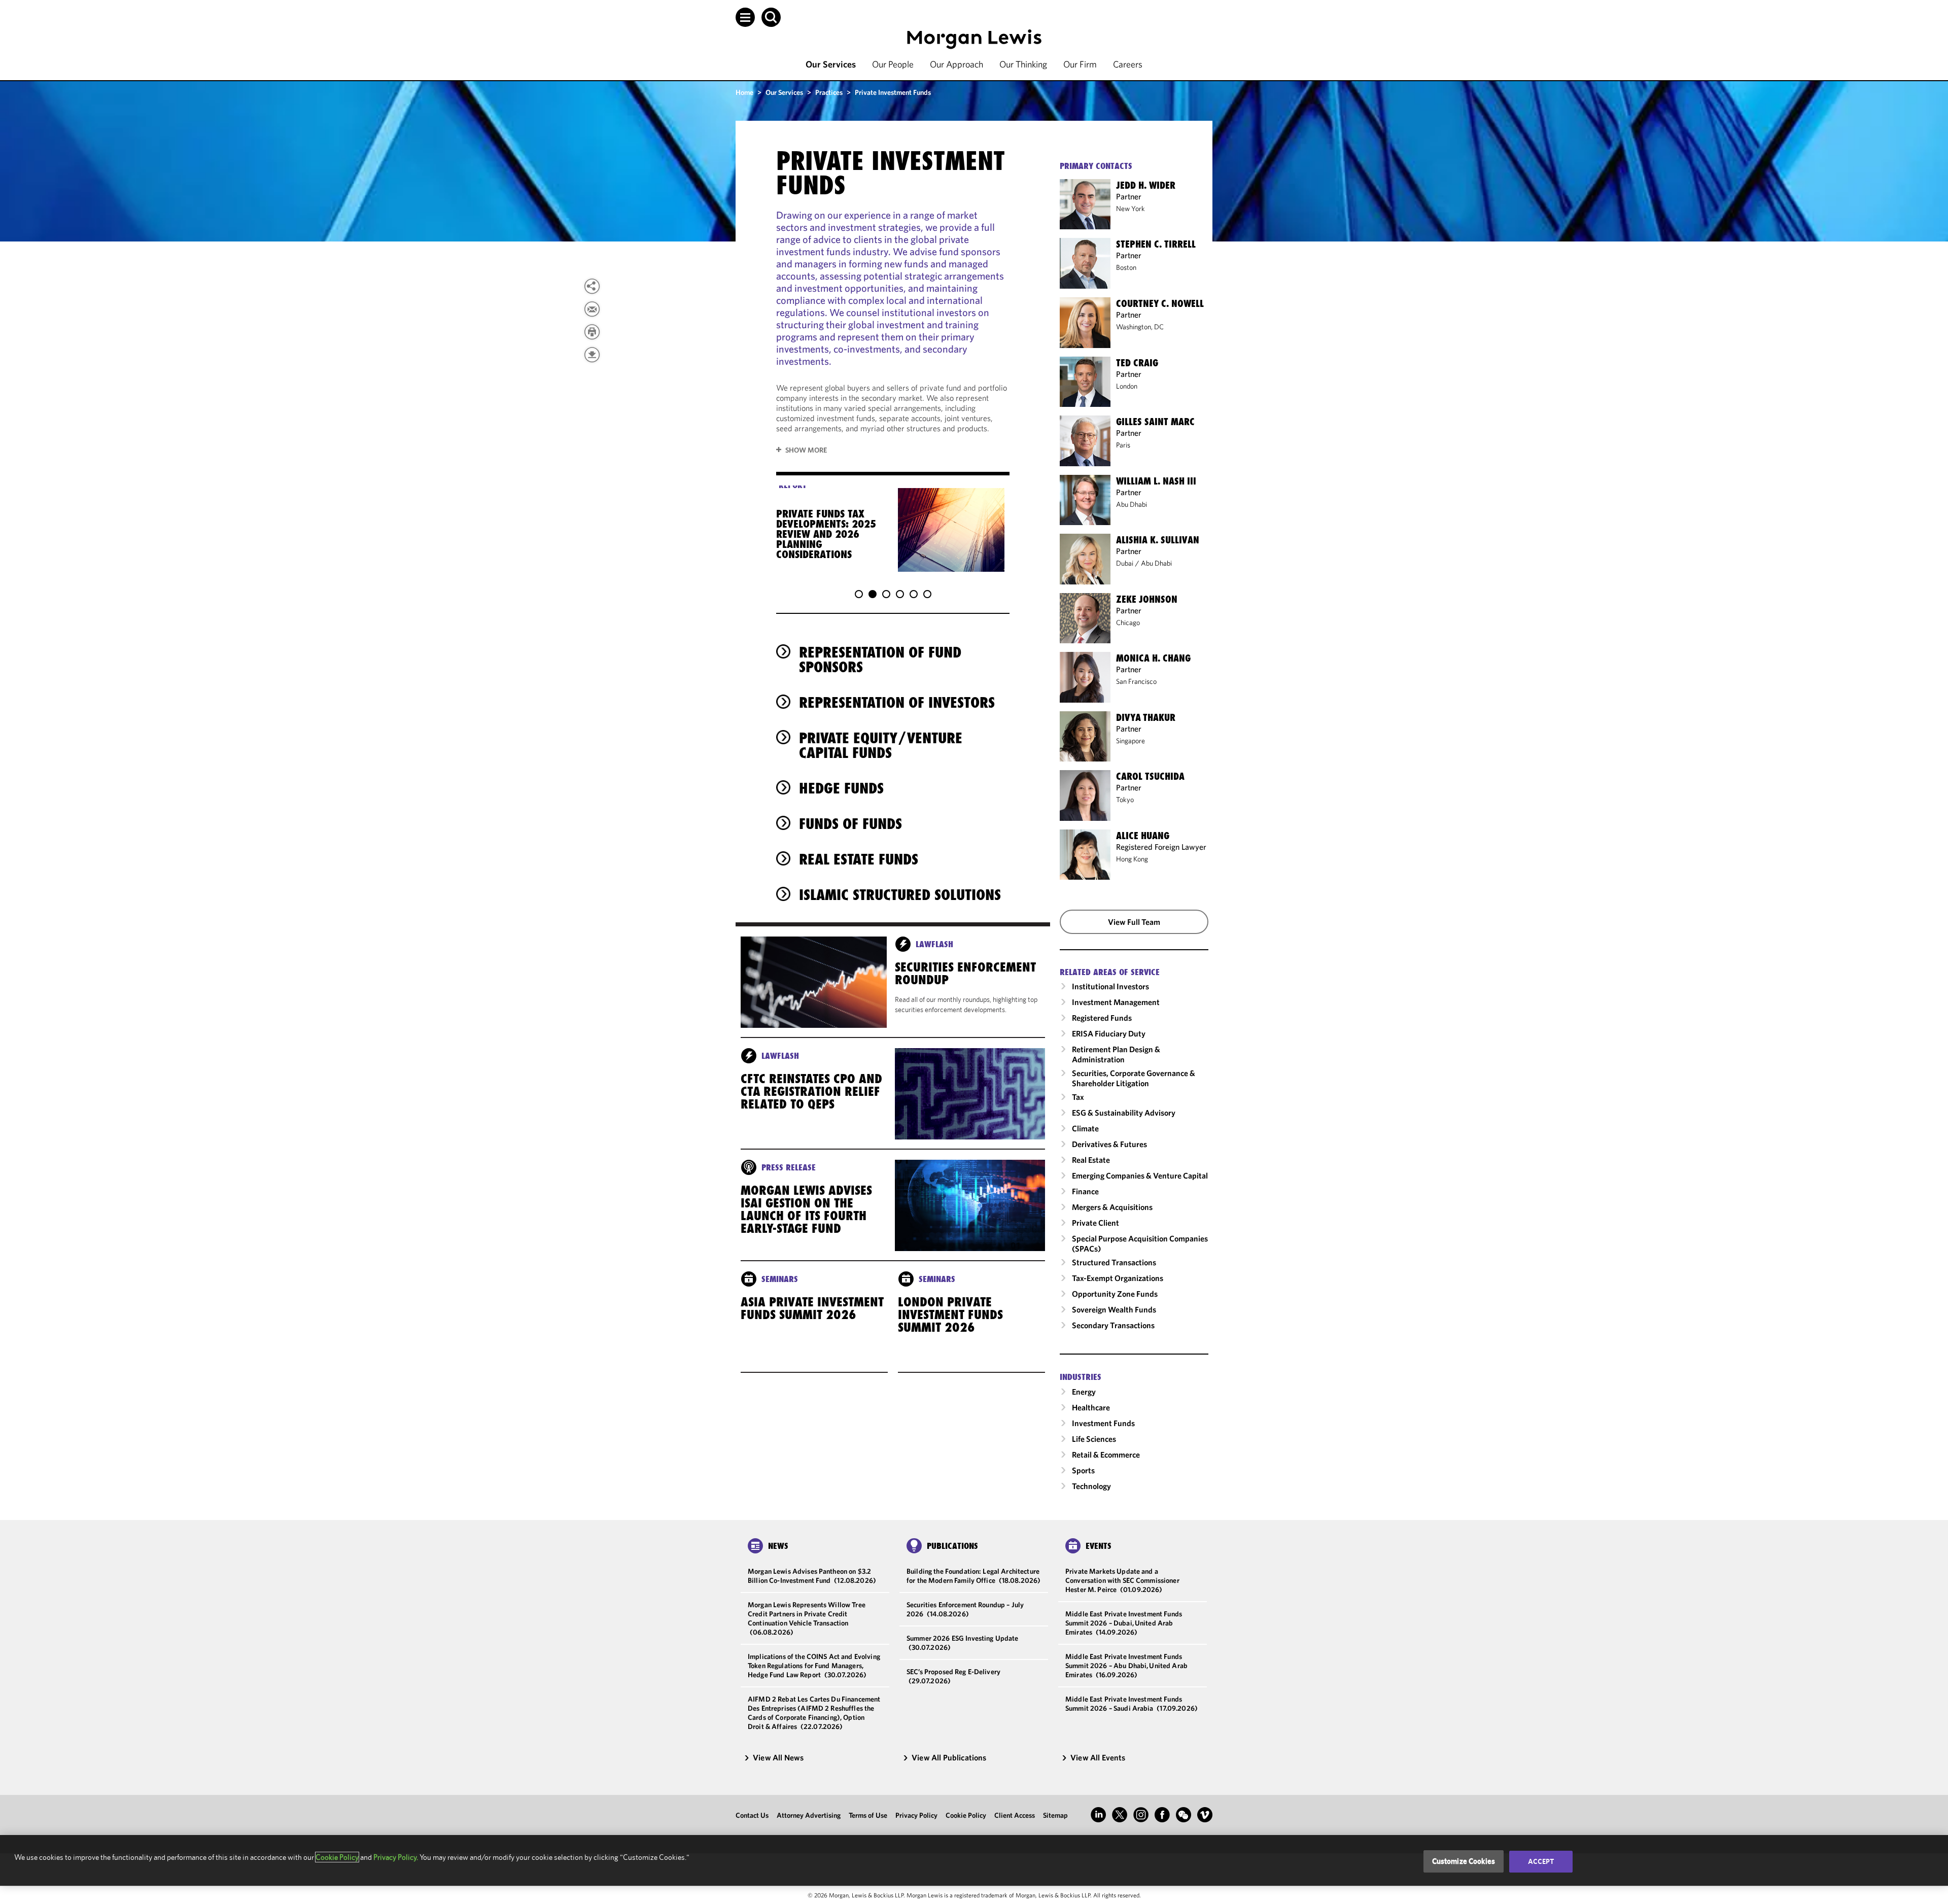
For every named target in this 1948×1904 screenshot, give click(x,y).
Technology (1091, 1486)
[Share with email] (592, 309)
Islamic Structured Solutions (900, 895)
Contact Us (752, 1815)
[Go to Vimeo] (1205, 1815)
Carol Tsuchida (1150, 776)
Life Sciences (1094, 1439)
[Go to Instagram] (1141, 1815)
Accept (1541, 1861)
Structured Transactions (1114, 1262)
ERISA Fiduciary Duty (1109, 1033)
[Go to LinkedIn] (1098, 1815)
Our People (893, 64)
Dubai (1125, 563)
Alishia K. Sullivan (1158, 540)
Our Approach (956, 64)
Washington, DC (1140, 327)
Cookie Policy (966, 1815)
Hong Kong (1132, 859)
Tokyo (1125, 800)
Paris (1123, 445)
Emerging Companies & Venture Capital (1140, 1175)
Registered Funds (1102, 1018)
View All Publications (949, 1757)
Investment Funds (1103, 1423)
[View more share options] (592, 286)
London (1127, 386)
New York (1130, 209)
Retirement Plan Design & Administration (1116, 1054)
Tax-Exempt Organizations (1118, 1278)
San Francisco (1136, 681)
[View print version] (592, 332)
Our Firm (1080, 64)
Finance (1085, 1191)
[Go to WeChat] (1184, 1815)
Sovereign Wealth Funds (1114, 1309)
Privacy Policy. (396, 1857)
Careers (1128, 64)
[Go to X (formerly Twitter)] (1120, 1815)
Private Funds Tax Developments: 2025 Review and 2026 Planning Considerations (826, 534)
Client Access (1015, 1815)
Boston (1126, 267)
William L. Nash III (1156, 481)
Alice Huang (1143, 836)
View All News (778, 1757)
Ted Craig (1137, 363)
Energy (1084, 1392)
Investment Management (1116, 1002)
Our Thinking (1023, 64)
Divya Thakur (1146, 717)
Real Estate (1091, 1160)
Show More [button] (806, 450)
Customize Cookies (1464, 1861)
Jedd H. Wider (1146, 185)
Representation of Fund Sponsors (880, 660)
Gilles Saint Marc (1155, 422)
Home (744, 92)
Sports (1083, 1470)
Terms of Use (868, 1815)
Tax (1078, 1097)
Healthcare (1091, 1407)
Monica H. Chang (1153, 658)
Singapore (1130, 741)
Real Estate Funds (859, 859)
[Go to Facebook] (1162, 1815)
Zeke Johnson (1147, 599)
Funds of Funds (850, 824)
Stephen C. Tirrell (1156, 244)
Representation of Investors (897, 702)
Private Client (1095, 1223)
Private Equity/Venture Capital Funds (881, 745)
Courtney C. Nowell (1160, 303)
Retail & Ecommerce (1106, 1455)
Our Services (831, 64)
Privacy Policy (916, 1815)
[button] (745, 17)
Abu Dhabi (1132, 504)
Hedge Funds (841, 788)
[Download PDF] (592, 355)
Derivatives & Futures (1109, 1144)
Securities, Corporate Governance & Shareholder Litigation (1134, 1078)
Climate (1085, 1128)
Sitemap (1055, 1815)
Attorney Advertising (809, 1815)
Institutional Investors (1110, 986)
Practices (829, 92)
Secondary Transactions (1113, 1325)
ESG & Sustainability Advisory (1124, 1113)
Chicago (1128, 622)
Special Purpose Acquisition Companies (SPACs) (1140, 1243)
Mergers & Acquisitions (1112, 1207)
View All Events (1098, 1757)
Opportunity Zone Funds (1115, 1294)
